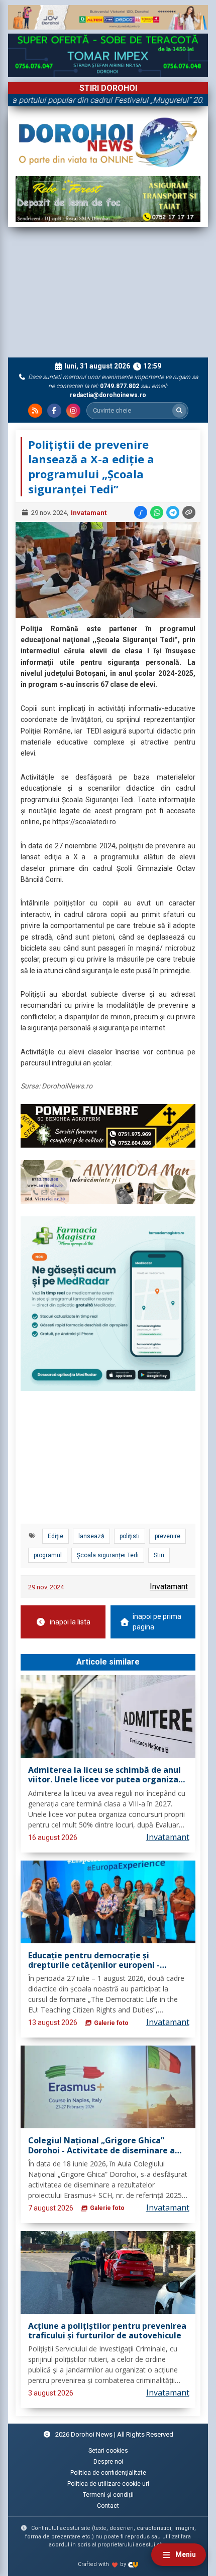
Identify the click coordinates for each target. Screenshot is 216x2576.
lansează (91, 1536)
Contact (108, 2506)
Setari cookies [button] (108, 2451)
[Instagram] (73, 411)
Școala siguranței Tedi (108, 1555)
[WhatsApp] (157, 512)
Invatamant (89, 513)
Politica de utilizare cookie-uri (108, 2484)
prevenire (168, 1536)
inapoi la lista (70, 1622)
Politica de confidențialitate (108, 2473)
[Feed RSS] (35, 411)
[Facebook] (54, 411)
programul (48, 1555)
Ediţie (56, 1536)
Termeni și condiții (108, 2495)
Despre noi (108, 2462)
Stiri (159, 1555)
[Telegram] (173, 512)
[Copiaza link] (189, 512)
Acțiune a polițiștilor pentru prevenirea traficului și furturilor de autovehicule (107, 2331)
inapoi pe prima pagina (157, 1622)
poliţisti (130, 1536)
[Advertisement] (108, 292)
